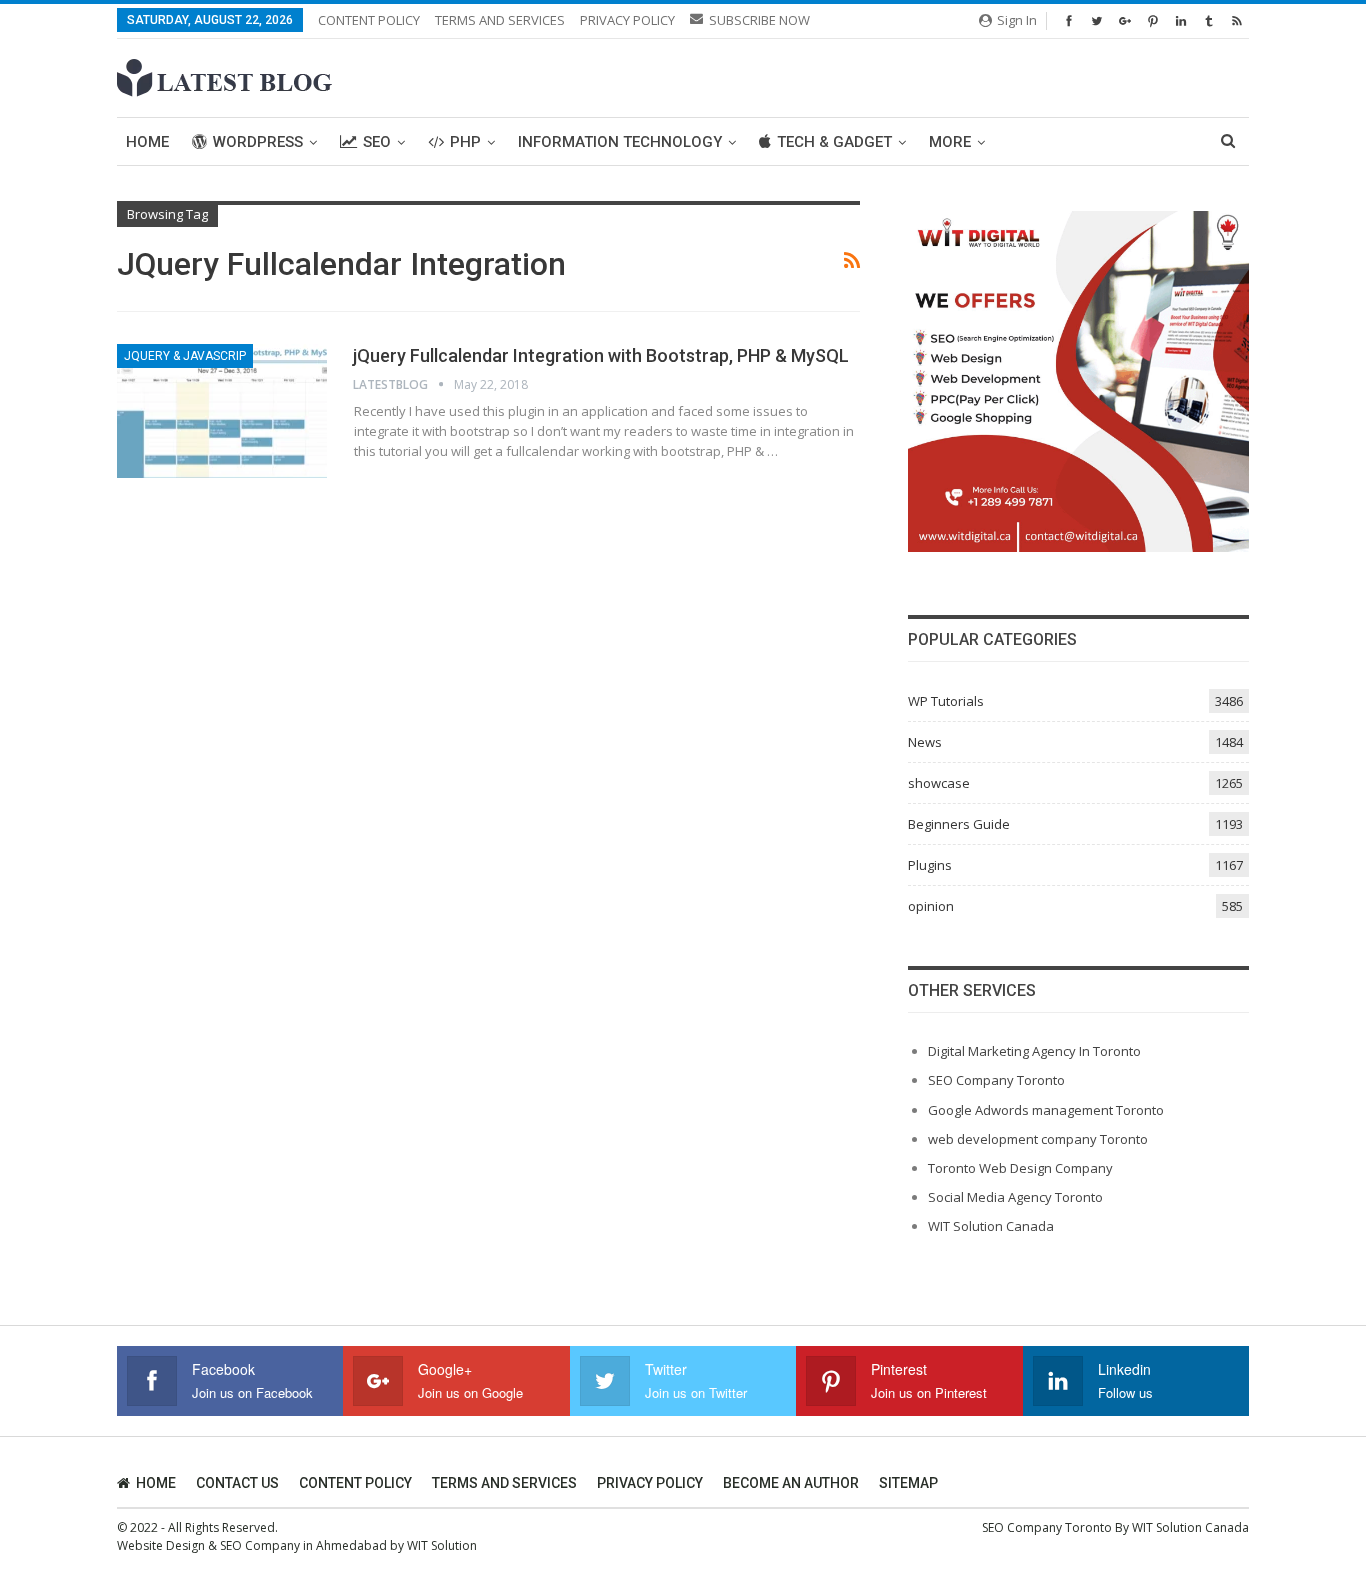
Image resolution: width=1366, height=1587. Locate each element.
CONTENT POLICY (369, 20)
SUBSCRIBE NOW (759, 20)
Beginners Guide (959, 824)
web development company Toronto (1038, 1139)
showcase (939, 783)
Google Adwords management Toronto (1046, 1110)
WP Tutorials (946, 701)
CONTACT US (237, 1483)
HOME (156, 1483)
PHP (465, 142)
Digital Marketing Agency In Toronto (1034, 1051)
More (950, 142)
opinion (931, 906)
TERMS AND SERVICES (500, 20)
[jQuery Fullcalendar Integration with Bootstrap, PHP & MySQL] (222, 411)
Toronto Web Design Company (1020, 1168)
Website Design (161, 1545)
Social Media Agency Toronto (1015, 1197)
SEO (377, 142)
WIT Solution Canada (991, 1226)
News (925, 742)
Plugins (930, 865)
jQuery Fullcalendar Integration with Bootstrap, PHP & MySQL (601, 355)
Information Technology (620, 142)
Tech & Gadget (834, 142)
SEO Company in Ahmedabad (303, 1545)
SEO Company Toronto (996, 1080)
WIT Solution (442, 1545)
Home (147, 142)
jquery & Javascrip (185, 356)
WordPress (258, 142)
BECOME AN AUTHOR (791, 1483)
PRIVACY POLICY (627, 20)
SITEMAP (908, 1483)
